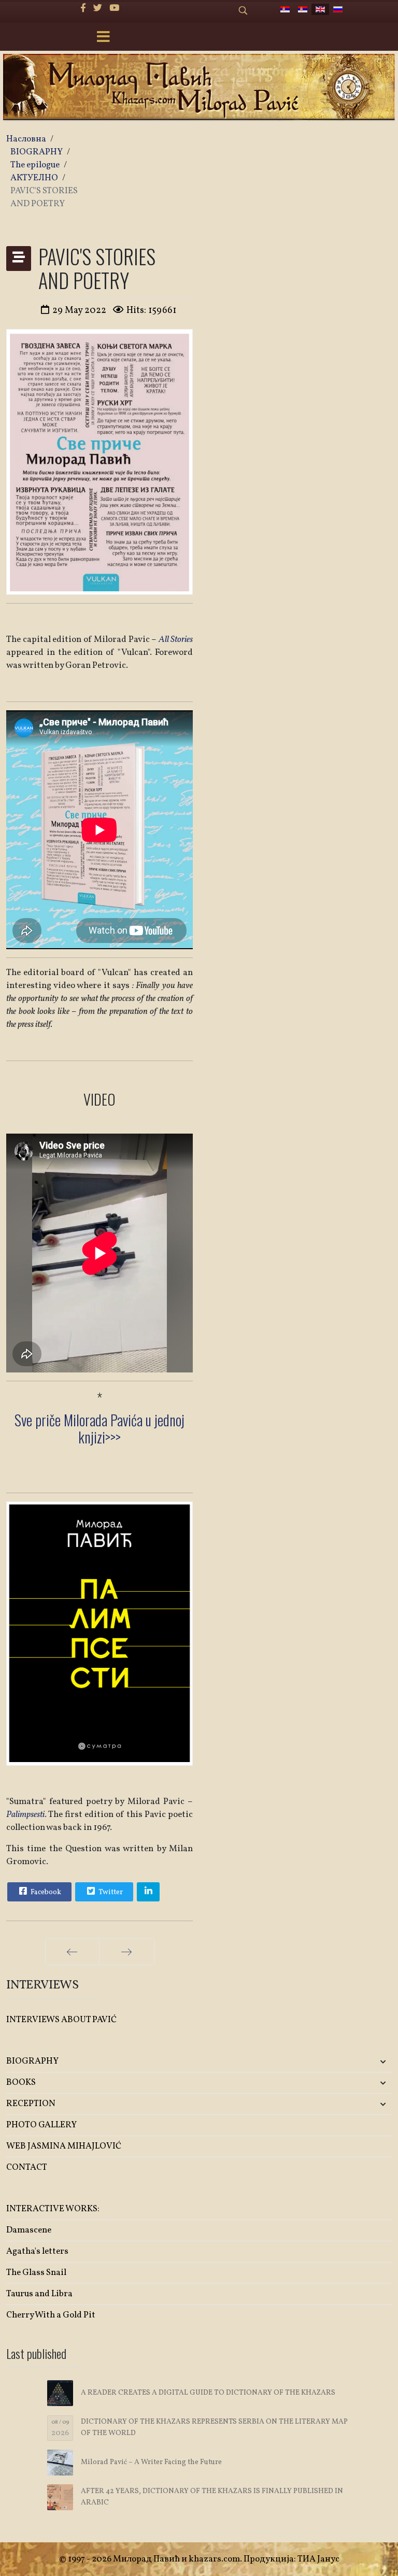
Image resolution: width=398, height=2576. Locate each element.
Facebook (45, 1892)
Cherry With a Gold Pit (51, 2315)
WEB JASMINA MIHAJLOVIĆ (64, 2146)
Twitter (110, 1892)
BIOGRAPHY (32, 2061)
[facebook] (83, 9)
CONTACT (27, 2167)
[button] (328, 2062)
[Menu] (103, 38)
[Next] (127, 1952)
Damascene (29, 2230)
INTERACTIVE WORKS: (53, 2209)
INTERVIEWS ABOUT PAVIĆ (61, 2020)
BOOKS (21, 2083)
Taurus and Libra (39, 2294)
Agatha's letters (37, 2251)
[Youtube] (114, 9)
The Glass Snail (36, 2273)
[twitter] (98, 9)
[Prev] (72, 1952)
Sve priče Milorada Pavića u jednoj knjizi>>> (99, 1429)
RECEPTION (31, 2104)
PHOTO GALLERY (41, 2125)
